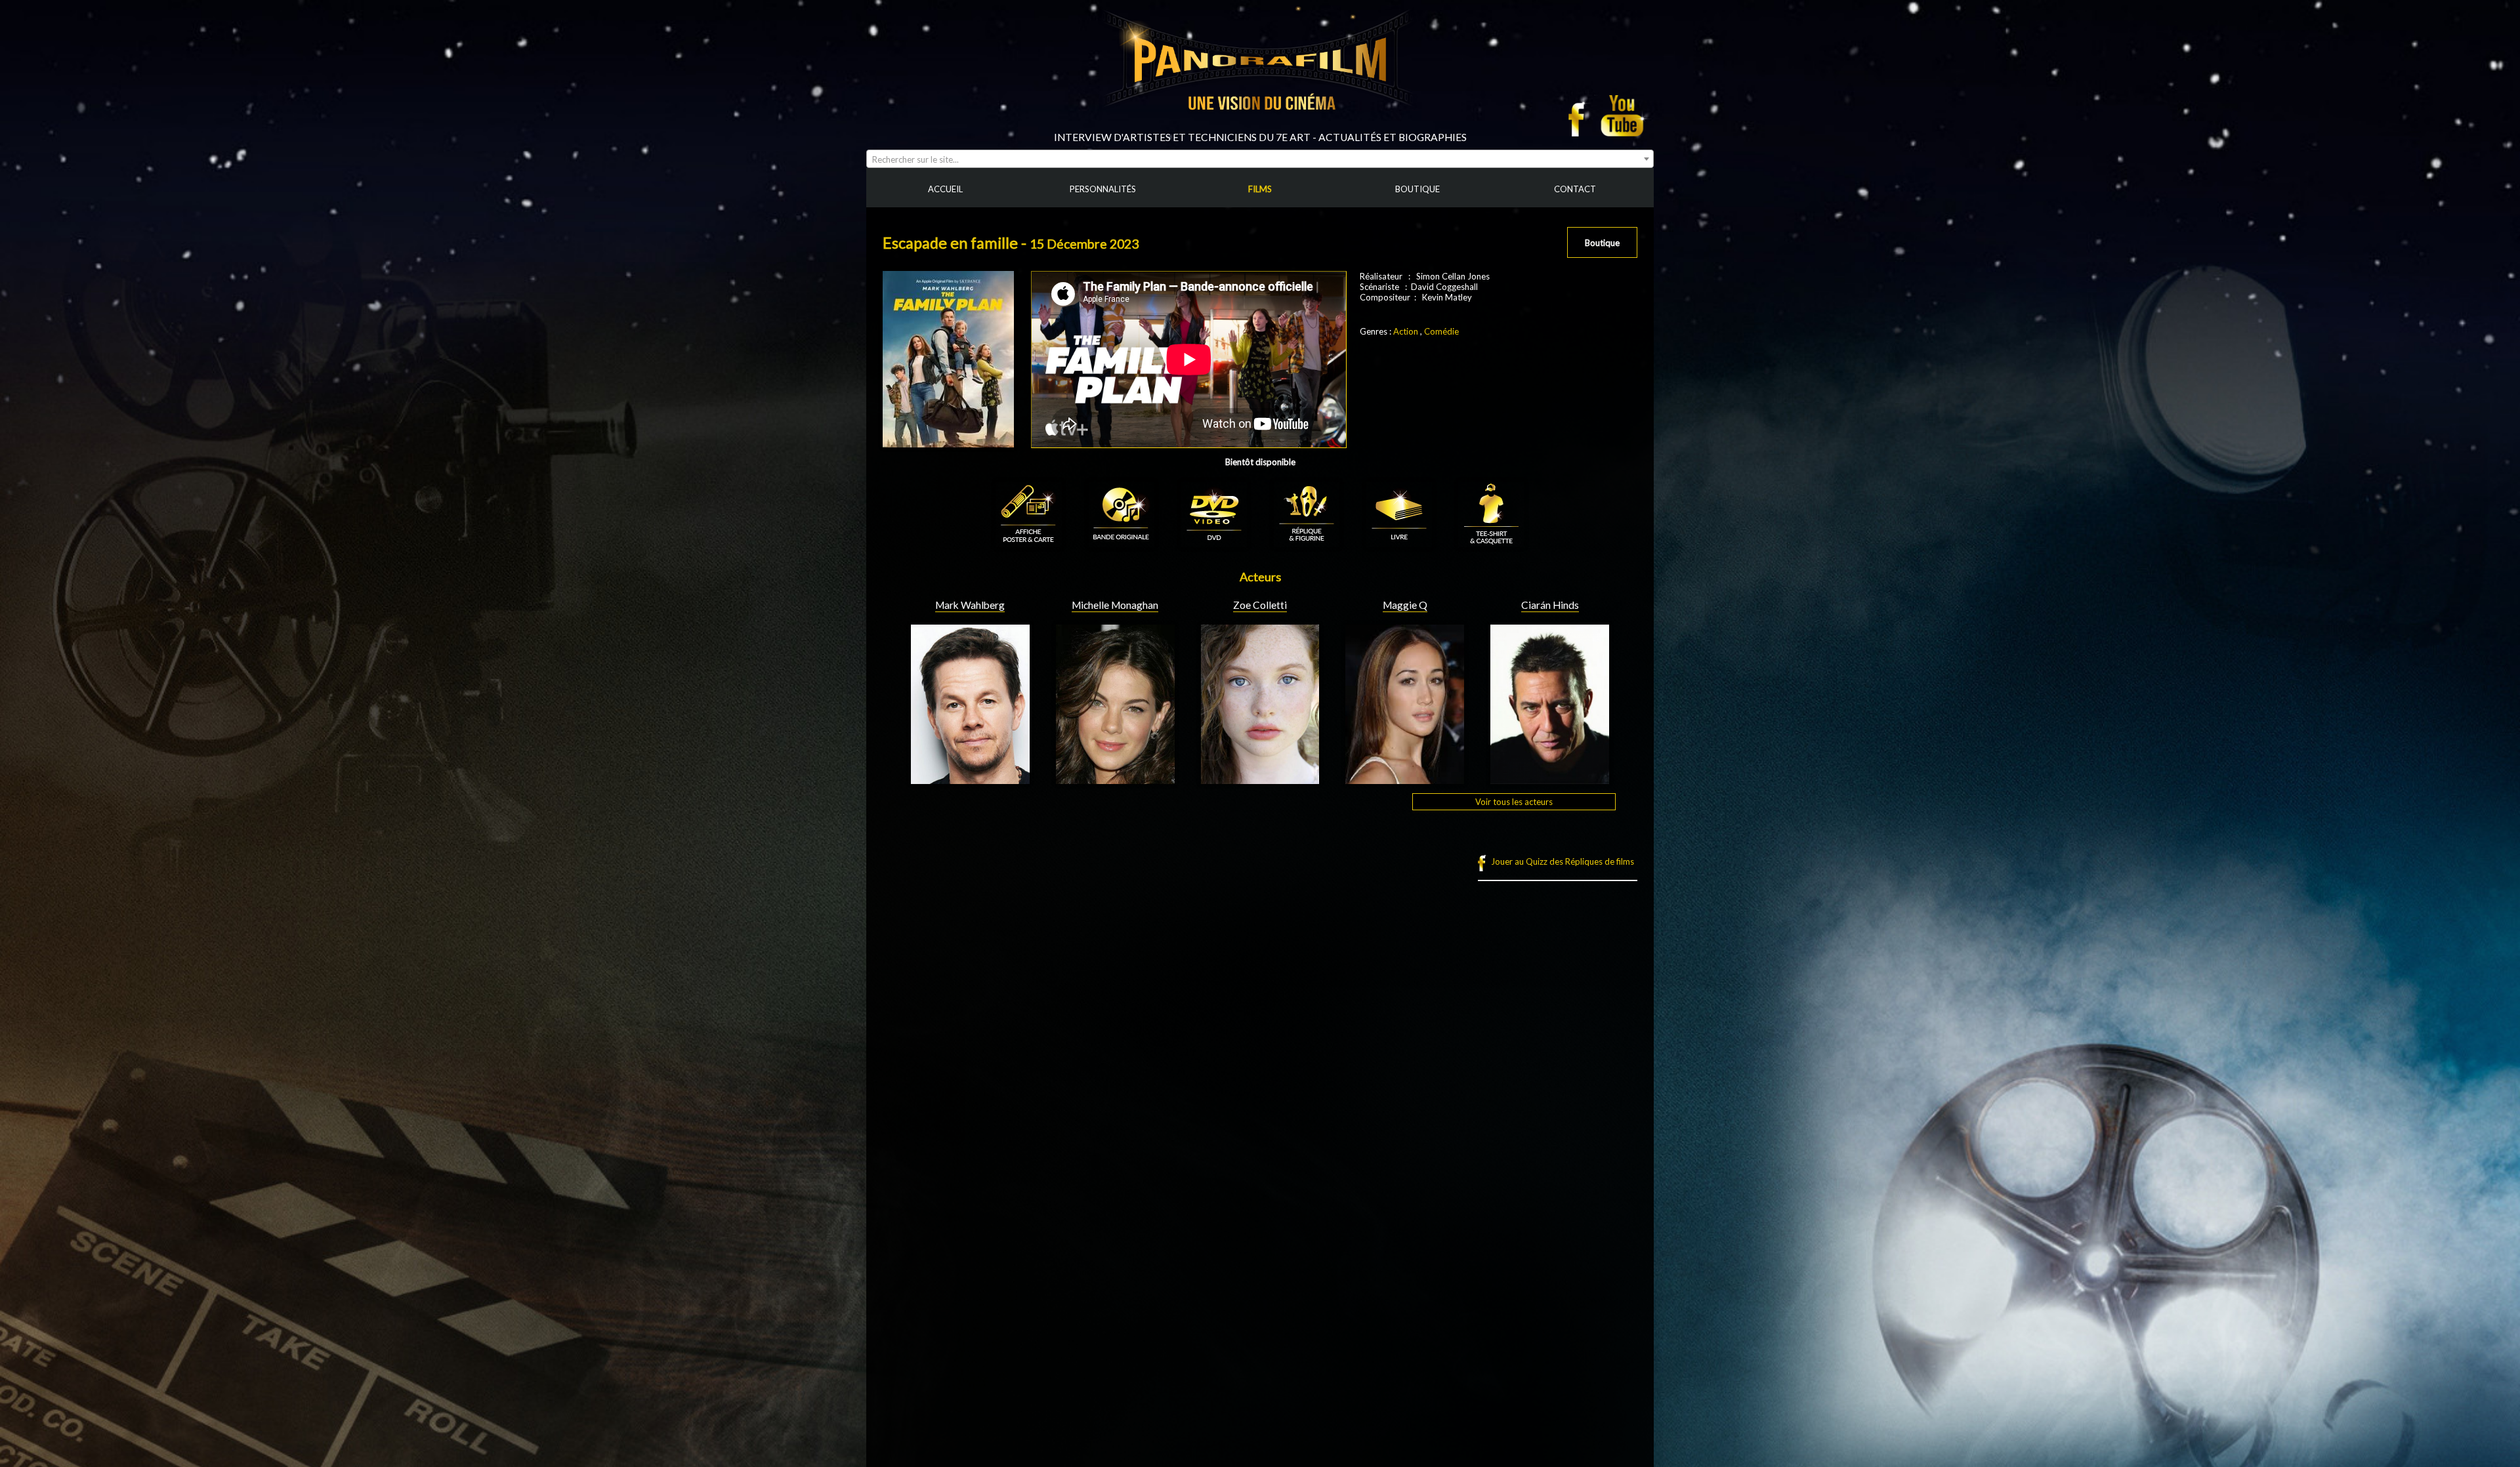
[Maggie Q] (1405, 779)
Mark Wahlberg (970, 605)
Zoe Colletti (1260, 605)
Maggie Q (1405, 605)
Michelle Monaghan (1115, 605)
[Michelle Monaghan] (1115, 779)
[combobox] (1260, 159)
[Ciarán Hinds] (1550, 779)
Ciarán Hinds (1550, 605)
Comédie (1441, 331)
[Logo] (1260, 126)
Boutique (1602, 243)
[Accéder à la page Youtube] (1624, 115)
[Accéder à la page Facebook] (1580, 115)
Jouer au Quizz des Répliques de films (1563, 861)
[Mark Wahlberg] (970, 779)
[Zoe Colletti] (1260, 779)
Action (1406, 331)
